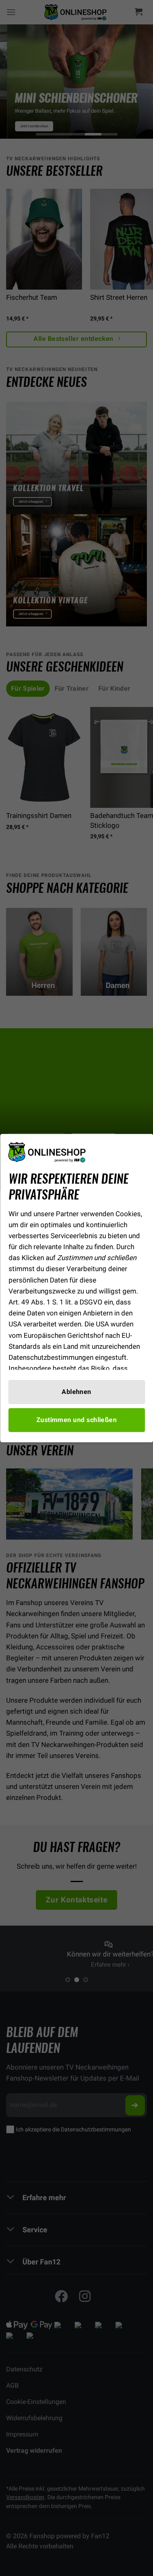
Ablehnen (76, 1392)
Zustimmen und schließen (77, 1420)
